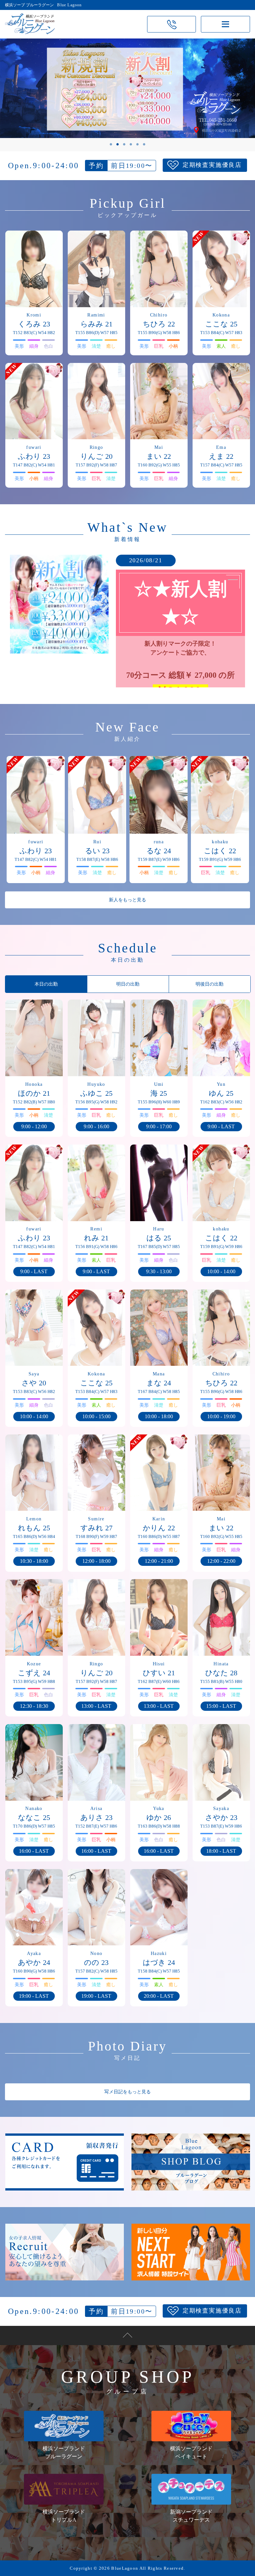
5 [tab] (137, 145)
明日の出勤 (128, 984)
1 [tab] (111, 145)
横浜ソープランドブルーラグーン (64, 2452)
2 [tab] (118, 145)
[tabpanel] (127, 88)
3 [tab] (124, 145)
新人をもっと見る (127, 900)
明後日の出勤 (210, 984)
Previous (28, 95)
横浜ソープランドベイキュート (191, 2452)
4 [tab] (131, 145)
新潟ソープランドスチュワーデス (191, 2516)
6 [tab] (144, 145)
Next (227, 95)
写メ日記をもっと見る (127, 2092)
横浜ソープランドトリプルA (64, 2516)
